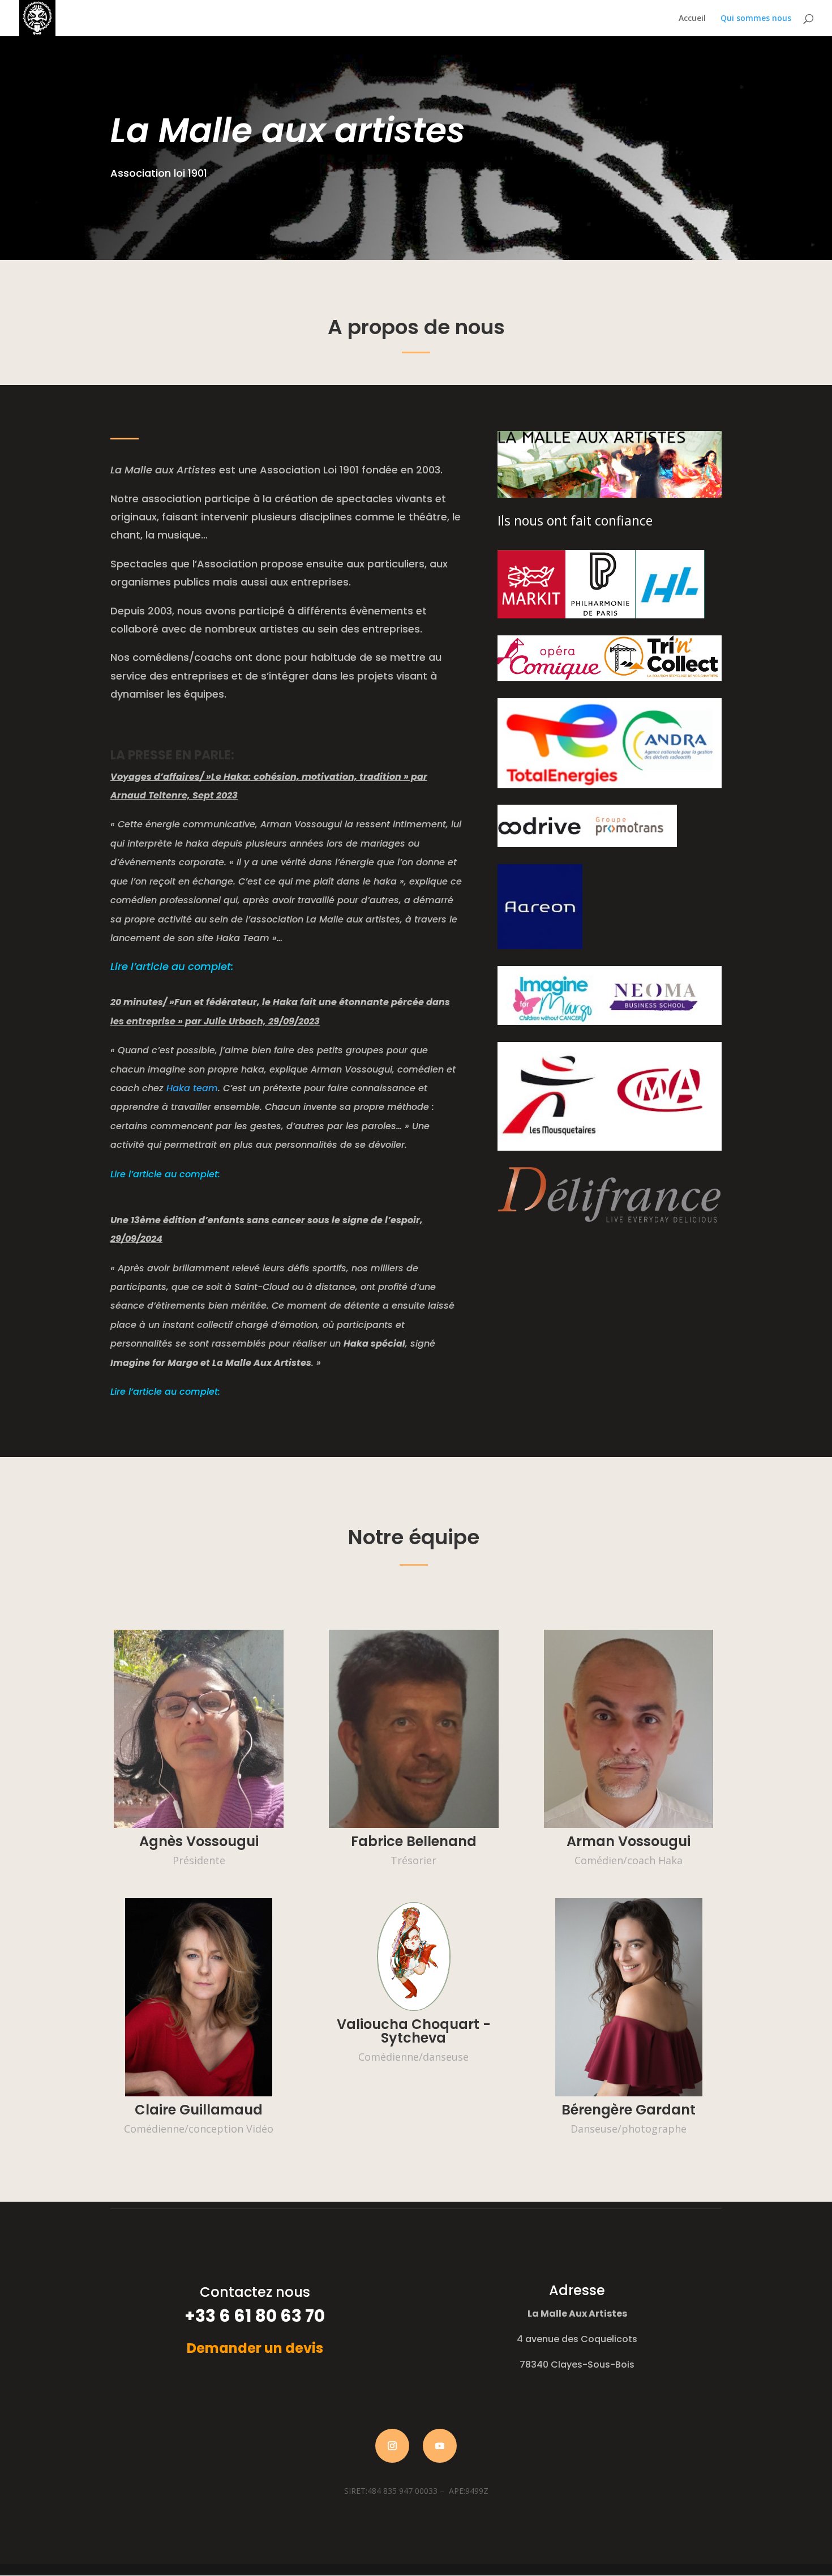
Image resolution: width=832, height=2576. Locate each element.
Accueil (692, 19)
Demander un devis (255, 2348)
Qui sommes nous (756, 19)
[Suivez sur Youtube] (440, 2446)
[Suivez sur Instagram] (392, 2446)
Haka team (192, 1088)
